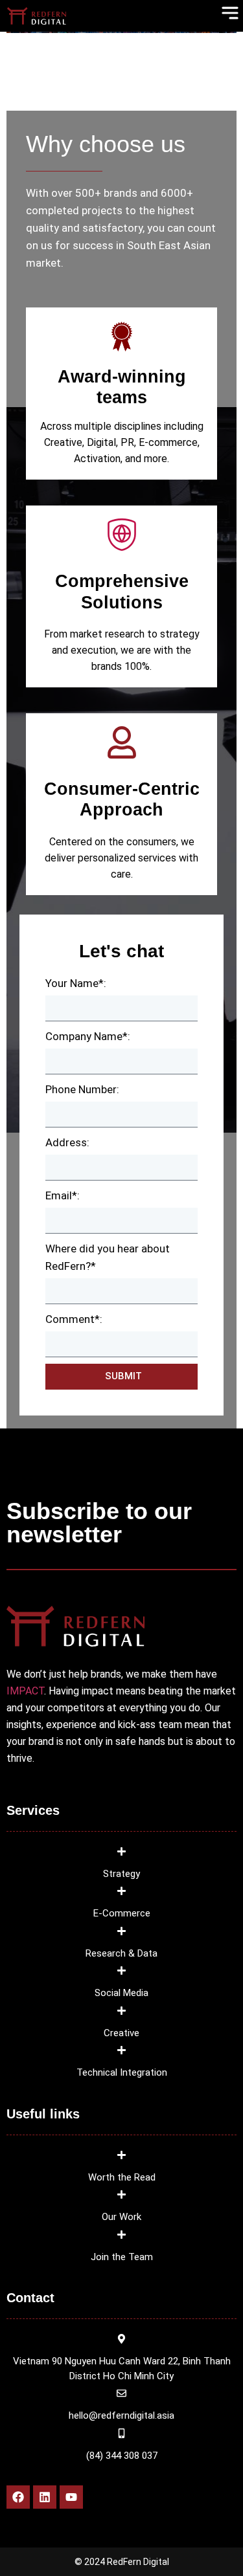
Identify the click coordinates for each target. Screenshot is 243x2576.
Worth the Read (122, 2177)
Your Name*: (76, 983)
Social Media (121, 1993)
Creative (121, 2033)
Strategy (121, 1874)
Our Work (121, 2217)
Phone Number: (82, 1089)
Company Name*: (88, 1036)
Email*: (63, 1195)
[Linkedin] (45, 2497)
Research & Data (121, 1953)
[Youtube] (71, 2497)
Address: (67, 1142)
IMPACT (25, 1691)
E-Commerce (122, 1913)
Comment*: (74, 1319)
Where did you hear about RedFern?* (108, 1257)
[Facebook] (18, 2497)
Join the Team (122, 2257)
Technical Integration (122, 2072)
